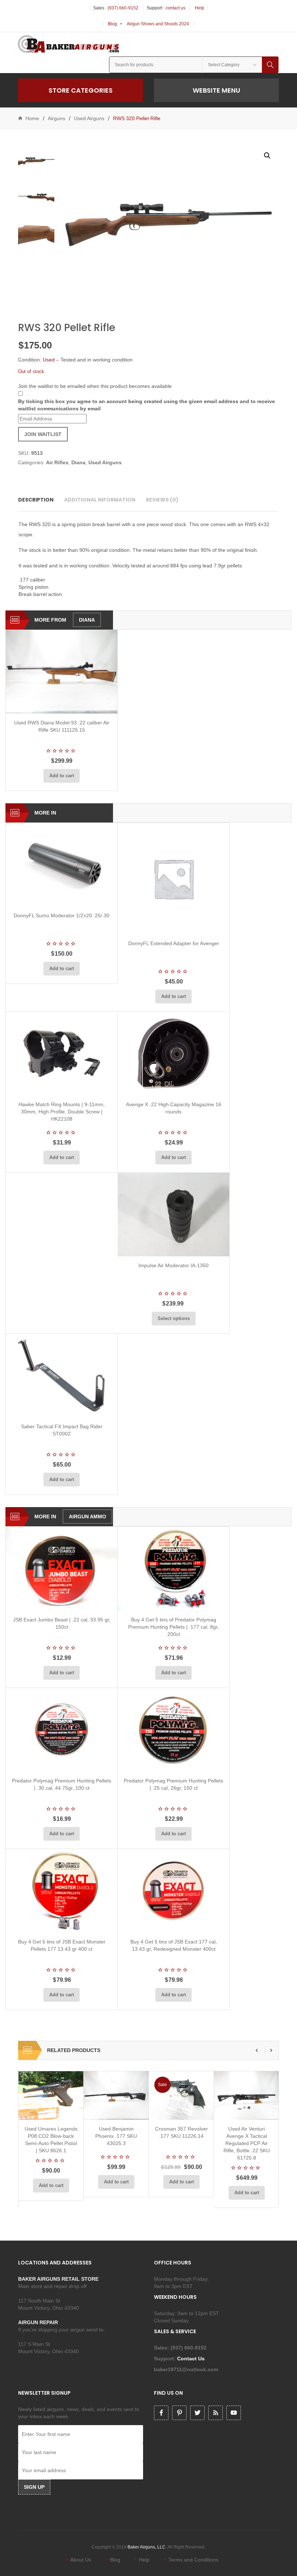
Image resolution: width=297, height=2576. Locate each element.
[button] (267, 156)
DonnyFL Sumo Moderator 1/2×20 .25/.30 (62, 915)
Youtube (234, 2413)
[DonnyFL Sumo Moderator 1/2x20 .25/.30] (62, 865)
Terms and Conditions (193, 2560)
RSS (216, 2413)
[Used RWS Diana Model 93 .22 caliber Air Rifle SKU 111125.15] (62, 672)
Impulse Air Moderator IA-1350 (173, 1265)
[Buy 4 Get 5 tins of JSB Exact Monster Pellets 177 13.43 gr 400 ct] (62, 1891)
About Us (81, 2560)
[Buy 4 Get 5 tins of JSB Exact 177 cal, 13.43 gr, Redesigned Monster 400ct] (173, 1891)
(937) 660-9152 (123, 8)
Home (32, 118)
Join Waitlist (43, 434)
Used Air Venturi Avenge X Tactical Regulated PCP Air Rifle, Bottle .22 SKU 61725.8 (247, 2143)
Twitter (197, 2413)
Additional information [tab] (100, 500)
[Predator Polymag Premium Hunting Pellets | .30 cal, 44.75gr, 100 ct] (62, 1730)
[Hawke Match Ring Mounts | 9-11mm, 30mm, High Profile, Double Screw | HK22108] (62, 1054)
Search (270, 65)
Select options (174, 1318)
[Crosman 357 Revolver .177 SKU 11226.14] (181, 2095)
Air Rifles (57, 462)
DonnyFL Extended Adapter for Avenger (174, 943)
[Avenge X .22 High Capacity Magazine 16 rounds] (173, 1054)
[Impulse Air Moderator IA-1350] (173, 1215)
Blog (112, 24)
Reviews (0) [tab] (162, 500)
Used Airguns (89, 118)
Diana (78, 462)
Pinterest (179, 2413)
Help (200, 8)
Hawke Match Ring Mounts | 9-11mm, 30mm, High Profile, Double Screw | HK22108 (62, 1112)
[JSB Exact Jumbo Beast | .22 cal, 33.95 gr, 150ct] (62, 1568)
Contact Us (192, 2359)
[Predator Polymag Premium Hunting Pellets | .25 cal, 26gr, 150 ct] (173, 1730)
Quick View (81, 705)
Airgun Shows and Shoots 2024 (158, 24)
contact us (175, 8)
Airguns (57, 118)
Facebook (161, 2413)
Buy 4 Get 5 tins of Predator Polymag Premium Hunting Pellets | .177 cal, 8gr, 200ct (173, 1627)
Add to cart (62, 776)
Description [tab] (36, 500)
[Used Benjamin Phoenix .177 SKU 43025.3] (116, 2095)
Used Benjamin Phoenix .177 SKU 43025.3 (116, 2136)
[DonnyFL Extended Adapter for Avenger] (173, 879)
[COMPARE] (64, 705)
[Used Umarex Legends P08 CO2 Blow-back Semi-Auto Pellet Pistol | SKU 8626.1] (51, 2095)
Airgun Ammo (87, 1517)
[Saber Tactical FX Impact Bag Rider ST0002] (62, 1376)
